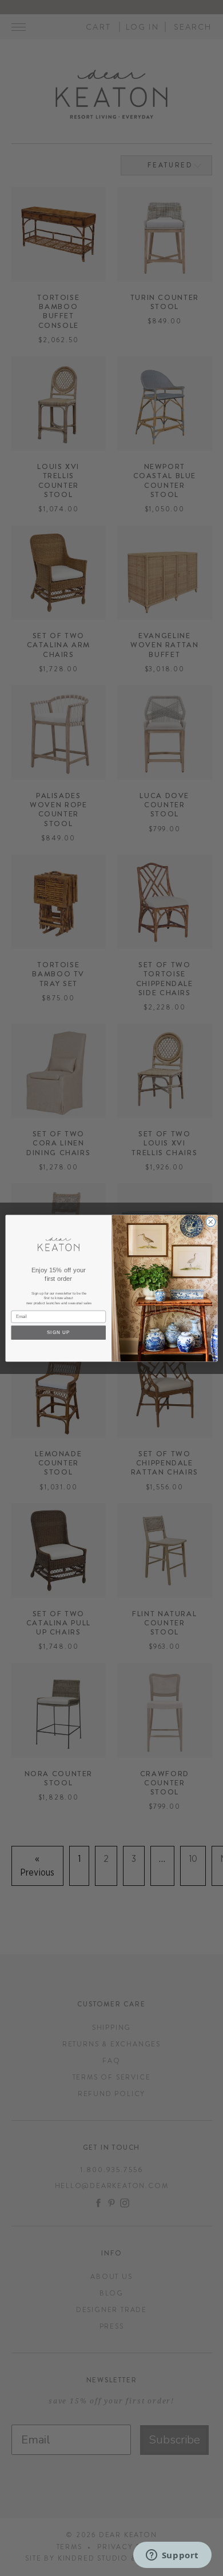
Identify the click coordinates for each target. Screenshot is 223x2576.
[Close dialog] (211, 1222)
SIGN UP (59, 1332)
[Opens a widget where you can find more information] (172, 2556)
